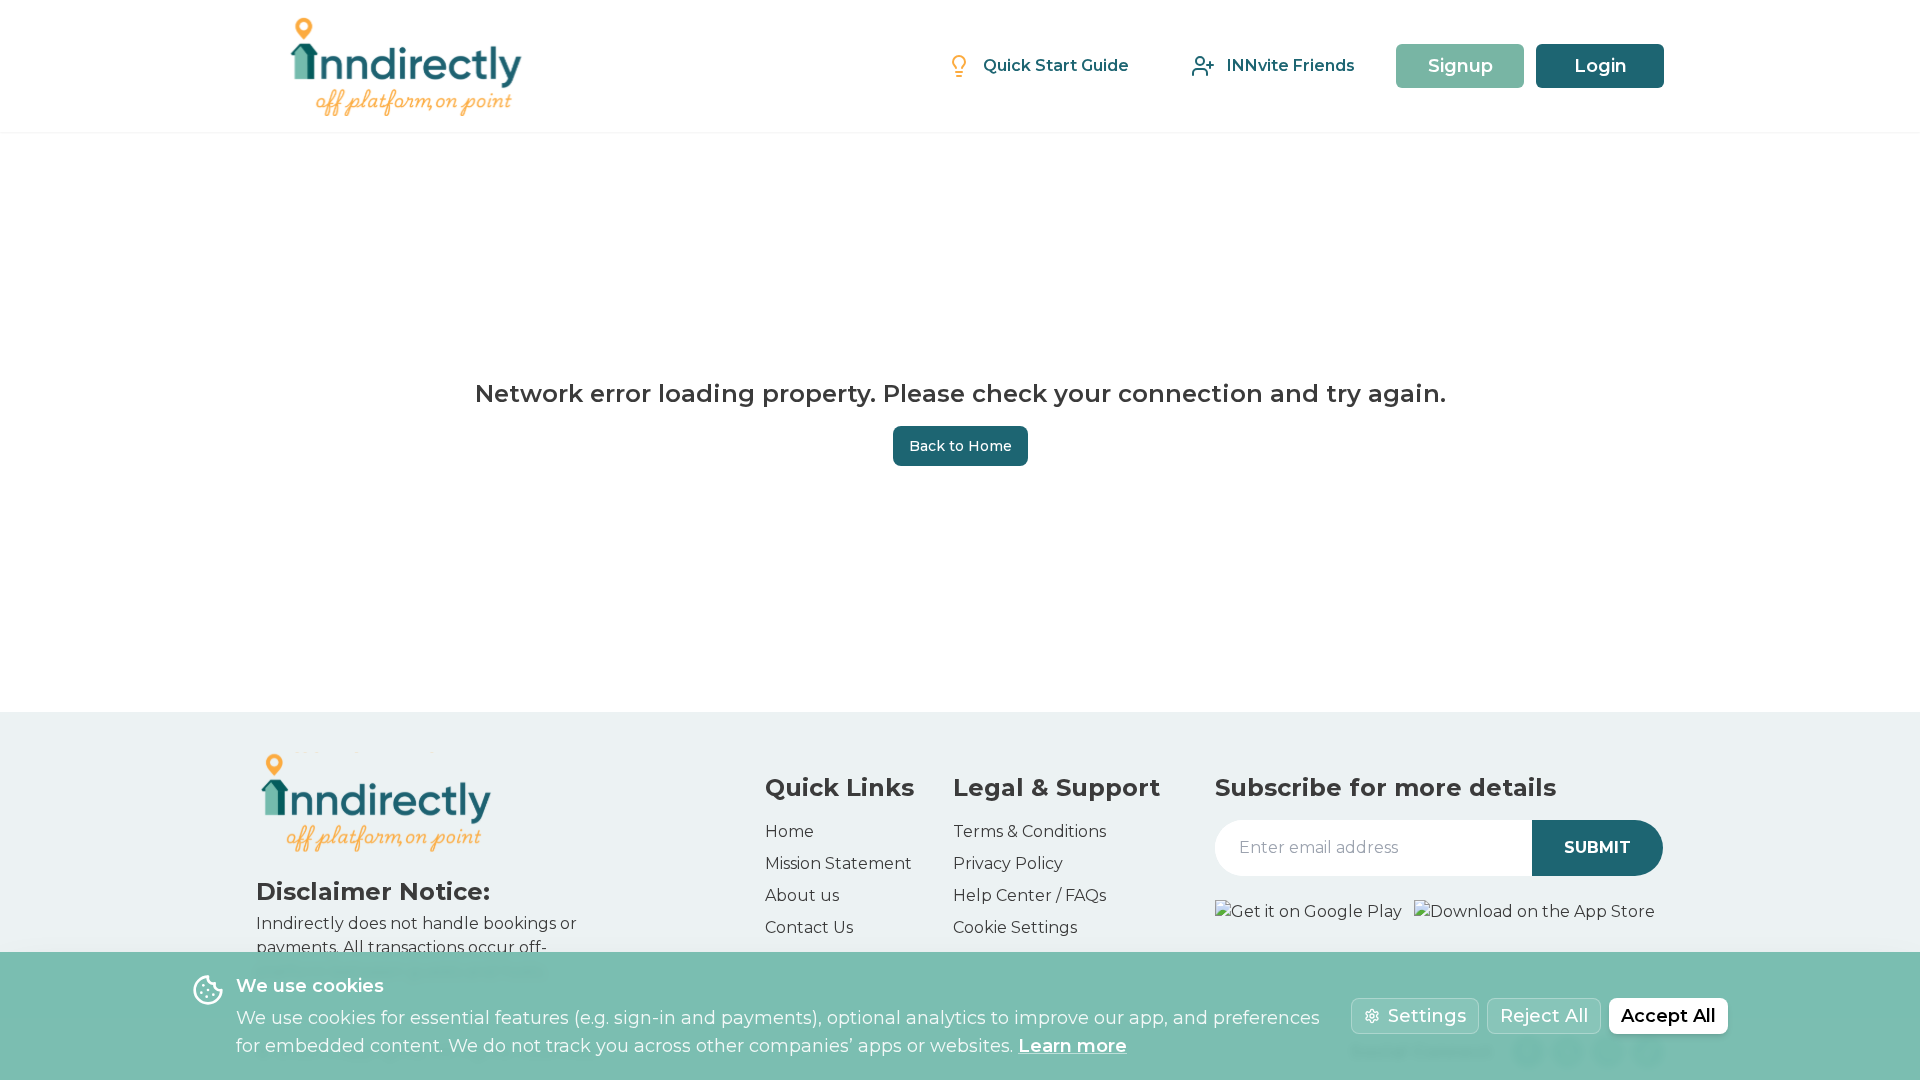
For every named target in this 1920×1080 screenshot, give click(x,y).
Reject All (1544, 1016)
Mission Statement (838, 863)
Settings (1427, 1016)
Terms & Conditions (1029, 831)
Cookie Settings (1015, 927)
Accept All (1668, 1016)
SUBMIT (1597, 847)
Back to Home (960, 446)
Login (1600, 66)
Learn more (1072, 1046)
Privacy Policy (1008, 863)
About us (802, 895)
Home (789, 831)
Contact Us (809, 927)
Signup (1460, 66)
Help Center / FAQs (1029, 895)
